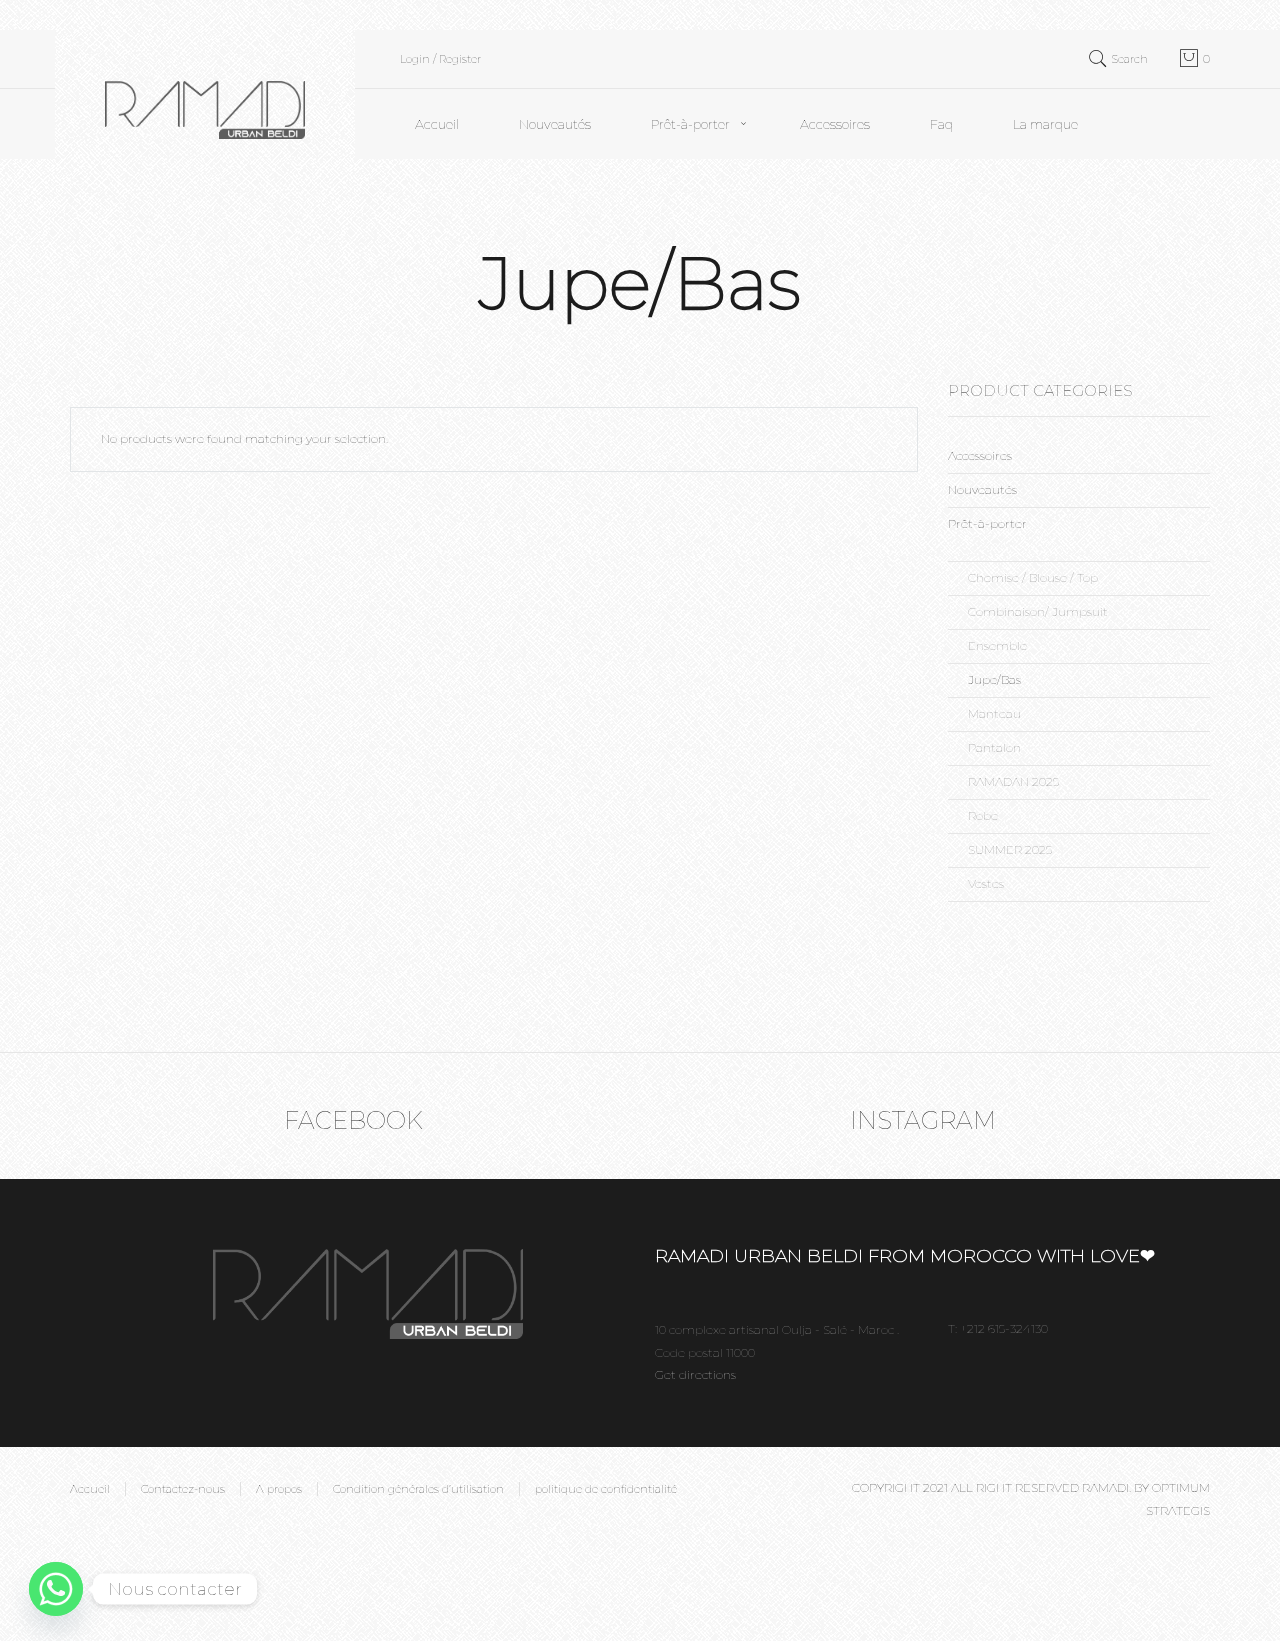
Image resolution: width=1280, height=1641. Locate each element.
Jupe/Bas (994, 679)
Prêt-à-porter (690, 124)
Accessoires (835, 124)
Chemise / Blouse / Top (1033, 577)
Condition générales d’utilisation (418, 1489)
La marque (1045, 124)
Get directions (695, 1374)
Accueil (437, 124)
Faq (941, 124)
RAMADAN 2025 (1013, 781)
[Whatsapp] (56, 1589)
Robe (983, 815)
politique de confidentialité (606, 1489)
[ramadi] (205, 93)
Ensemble (997, 645)
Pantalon (994, 747)
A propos (279, 1489)
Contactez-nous (183, 1489)
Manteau (994, 713)
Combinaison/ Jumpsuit (1038, 611)
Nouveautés (555, 124)
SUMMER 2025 (1010, 849)
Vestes (986, 883)
